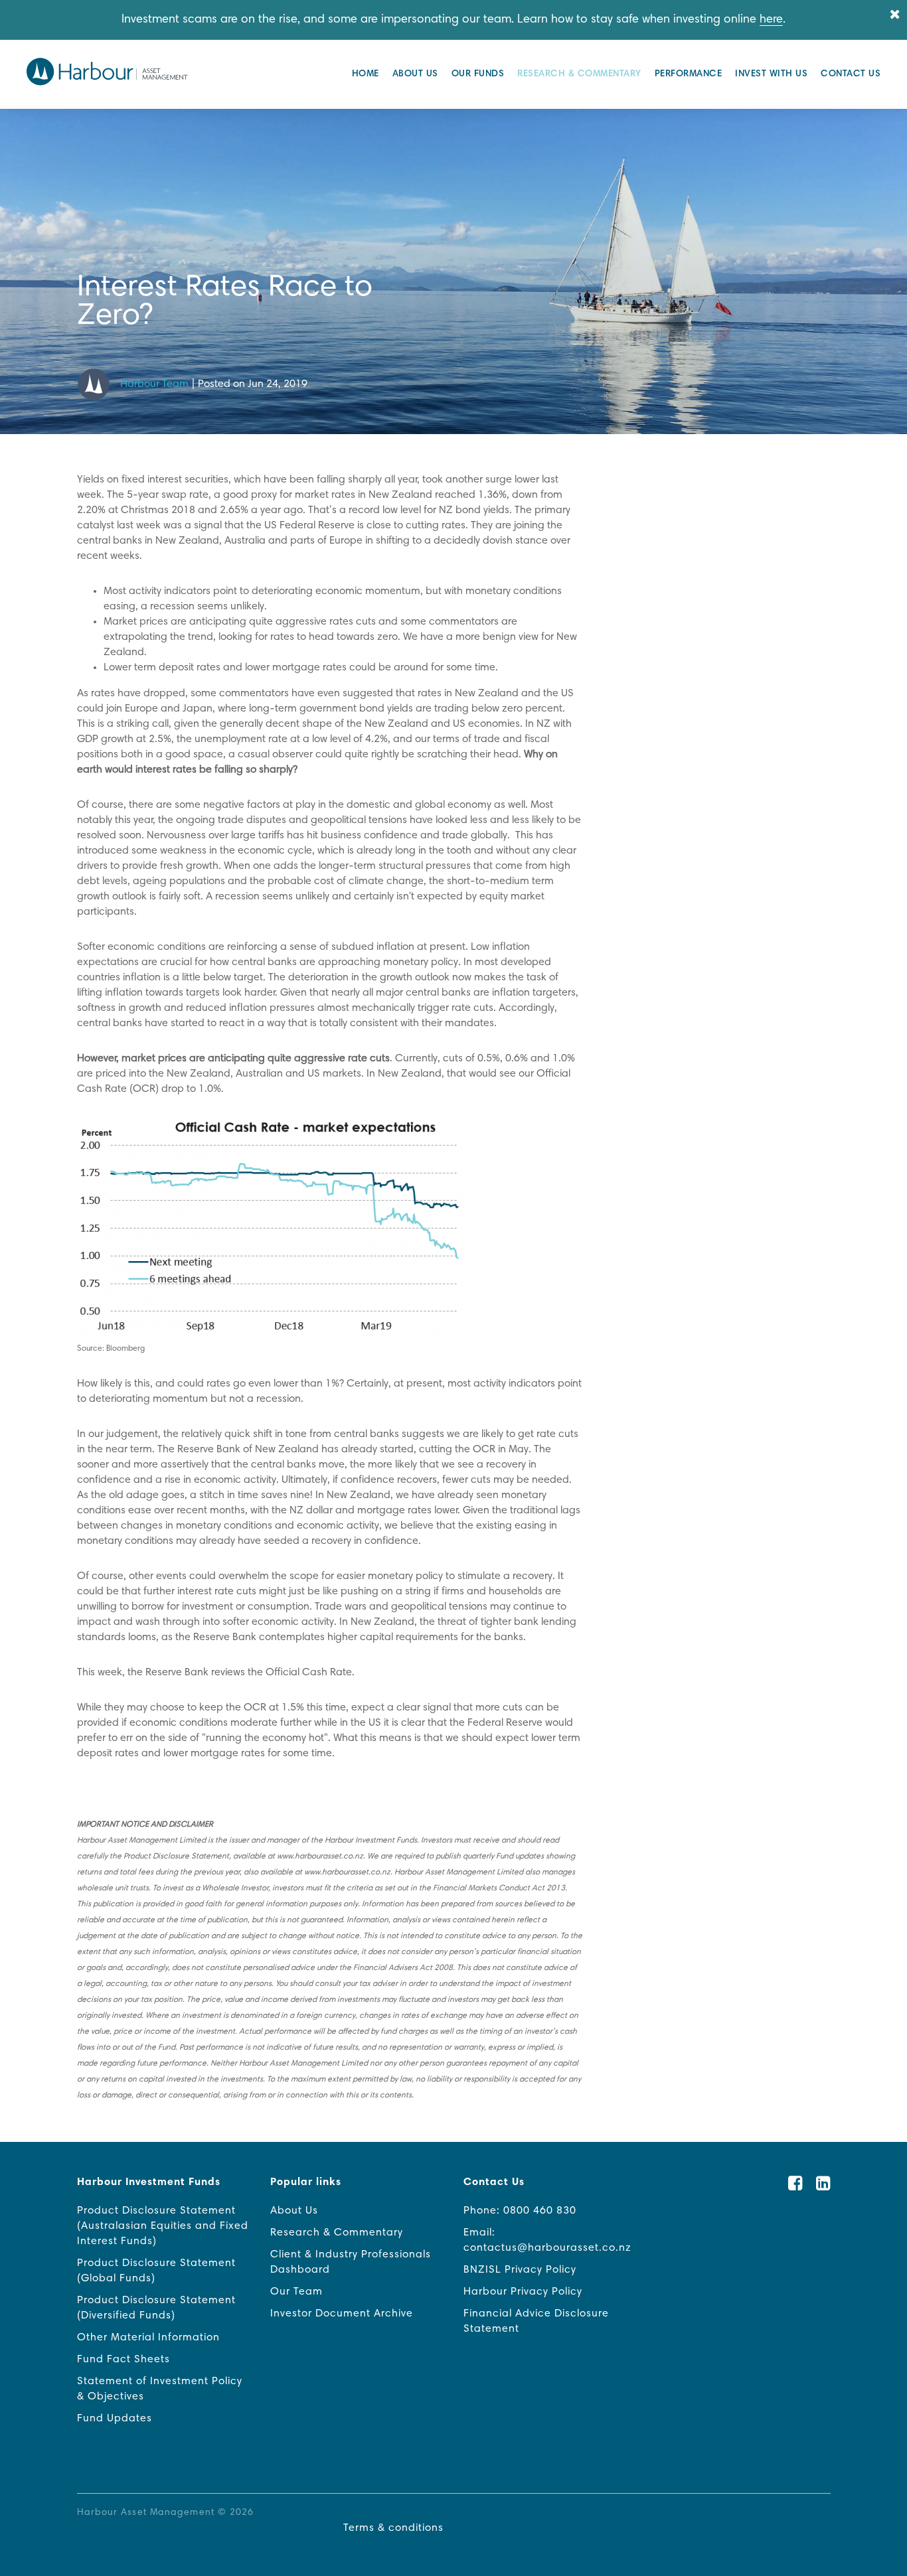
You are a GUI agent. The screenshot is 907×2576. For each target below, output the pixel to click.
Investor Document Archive (342, 2314)
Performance (689, 74)
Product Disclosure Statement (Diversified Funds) (156, 2308)
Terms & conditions (393, 2528)
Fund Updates (115, 2419)
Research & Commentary (579, 74)
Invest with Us (771, 74)
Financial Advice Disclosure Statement (536, 2321)
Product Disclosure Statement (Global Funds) (156, 2271)
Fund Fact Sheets (124, 2360)
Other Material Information (148, 2338)
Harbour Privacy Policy (523, 2292)
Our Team (296, 2292)
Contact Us (851, 74)
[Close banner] (895, 16)
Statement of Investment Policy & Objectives (160, 2389)
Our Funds (478, 74)
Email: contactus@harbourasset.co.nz (547, 2240)
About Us (415, 74)
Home (366, 74)
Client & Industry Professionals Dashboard (351, 2262)
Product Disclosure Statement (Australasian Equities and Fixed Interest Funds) (163, 2226)
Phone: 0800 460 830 (520, 2211)
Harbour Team (154, 384)
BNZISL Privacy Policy (520, 2270)
